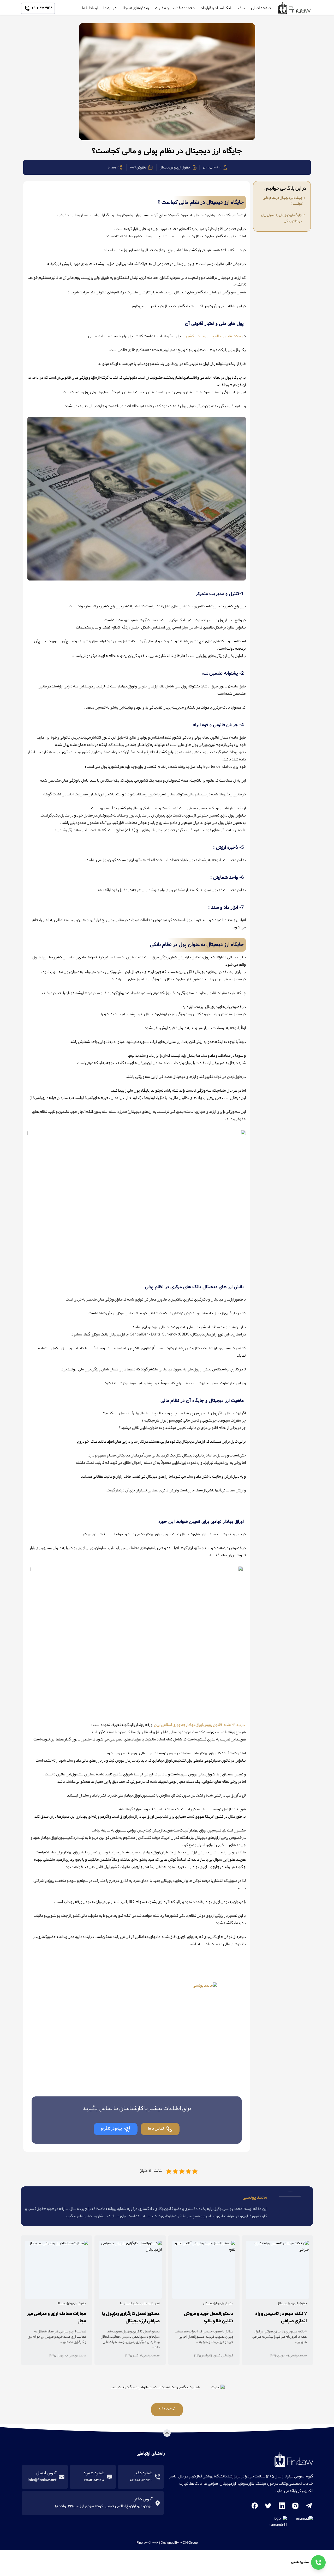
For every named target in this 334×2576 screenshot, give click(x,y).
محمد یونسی (212, 167)
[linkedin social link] (282, 2506)
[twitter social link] (268, 2506)
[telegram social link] (309, 2506)
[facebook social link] (255, 2506)
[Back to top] (167, 2433)
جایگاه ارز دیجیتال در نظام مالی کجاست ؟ (283, 201)
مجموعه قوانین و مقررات (175, 8)
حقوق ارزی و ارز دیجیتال (175, 168)
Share (112, 168)
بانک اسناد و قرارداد (216, 8)
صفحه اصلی (261, 8)
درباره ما (110, 8)
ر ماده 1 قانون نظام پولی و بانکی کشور (214, 337)
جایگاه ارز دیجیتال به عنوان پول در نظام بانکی (282, 218)
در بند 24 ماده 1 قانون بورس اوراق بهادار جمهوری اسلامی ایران (199, 1725)
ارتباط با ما (90, 8)
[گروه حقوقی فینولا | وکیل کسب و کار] (295, 8)
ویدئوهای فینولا (136, 8)
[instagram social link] (295, 2506)
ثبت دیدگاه (167, 2410)
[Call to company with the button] (318, 2562)
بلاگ (241, 8)
